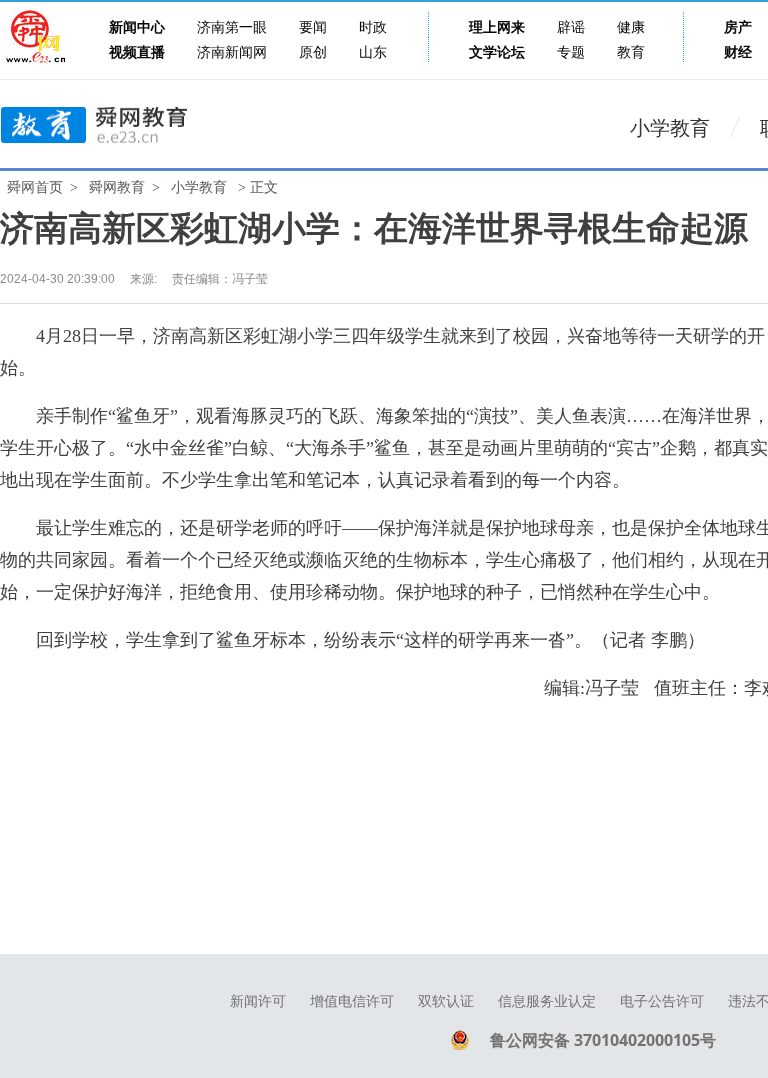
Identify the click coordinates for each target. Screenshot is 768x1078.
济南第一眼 (232, 27)
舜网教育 (117, 187)
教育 (631, 52)
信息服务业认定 (547, 1001)
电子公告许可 (662, 1001)
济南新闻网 (232, 52)
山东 (373, 52)
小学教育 (670, 128)
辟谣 (571, 27)
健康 (631, 27)
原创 (313, 52)
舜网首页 (35, 187)
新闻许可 (258, 1001)
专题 (571, 52)
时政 (373, 27)
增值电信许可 (352, 1001)
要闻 (313, 27)
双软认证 (446, 1001)
